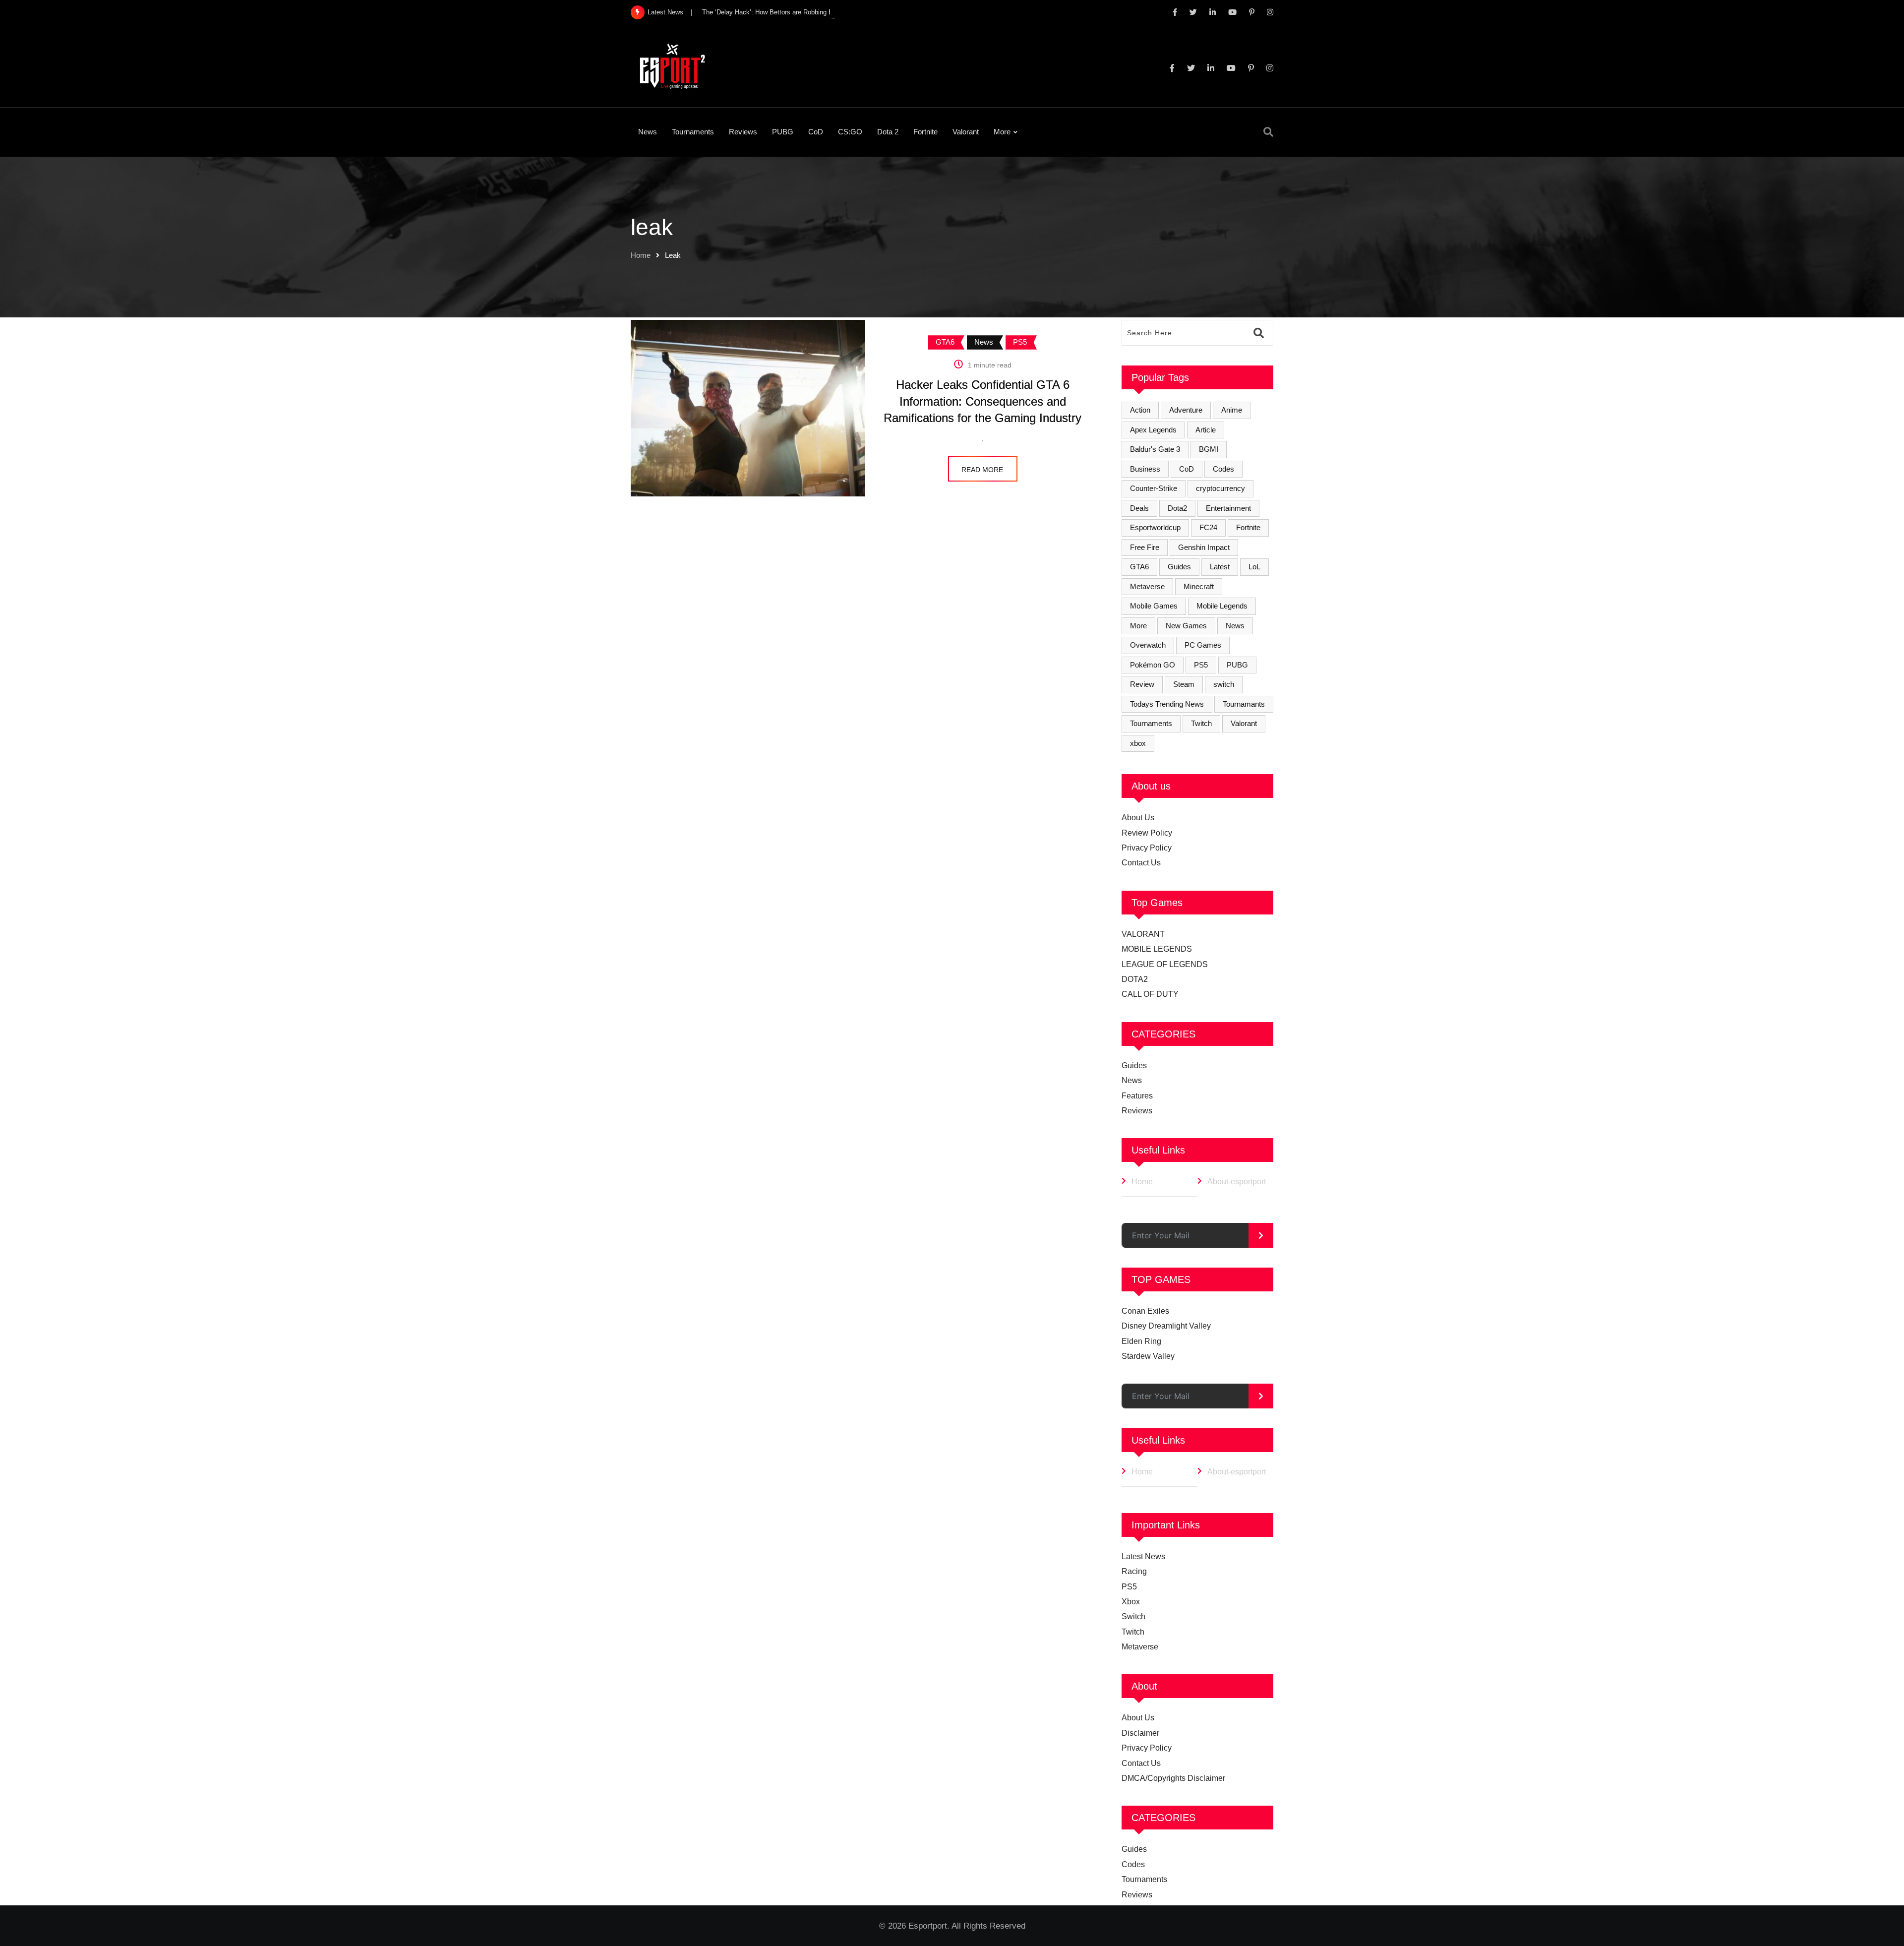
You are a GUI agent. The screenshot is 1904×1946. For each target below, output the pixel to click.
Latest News (1143, 1556)
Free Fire (1145, 547)
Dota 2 (888, 132)
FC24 (1208, 527)
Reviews (743, 132)
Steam (1184, 684)
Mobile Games (1154, 606)
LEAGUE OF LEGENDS (1165, 964)
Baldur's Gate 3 (1155, 449)
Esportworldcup (1155, 527)
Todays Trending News (1167, 704)
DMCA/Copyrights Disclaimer (1173, 1778)
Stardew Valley (1148, 1356)
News (648, 132)
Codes (1223, 469)
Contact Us (1141, 863)
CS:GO (850, 132)
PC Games (1203, 645)
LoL (1254, 567)
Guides (1179, 567)
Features (1137, 1096)
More (1002, 132)
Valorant (966, 132)
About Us (1138, 818)
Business (1145, 469)
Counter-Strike (1154, 488)
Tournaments (693, 132)
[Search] (1268, 132)
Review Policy (1147, 833)
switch (1224, 684)
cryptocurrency (1220, 488)
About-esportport (1237, 1182)
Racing (1134, 1571)
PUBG (783, 132)
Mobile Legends (1222, 606)
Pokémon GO (1153, 665)
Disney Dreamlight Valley (1166, 1326)
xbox (1138, 743)
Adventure (1186, 410)
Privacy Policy (1147, 848)
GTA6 (1139, 567)
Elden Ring (1141, 1341)
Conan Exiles (1145, 1311)
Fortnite (925, 132)
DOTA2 (1135, 979)
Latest (1220, 567)
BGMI (1209, 449)
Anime (1232, 410)
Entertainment (1228, 508)
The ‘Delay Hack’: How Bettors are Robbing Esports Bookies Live (796, 12)
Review (1142, 684)
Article (1206, 430)
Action (1140, 410)
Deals (1139, 508)
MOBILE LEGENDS (1157, 949)
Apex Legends (1153, 430)
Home (641, 255)
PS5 (1201, 665)
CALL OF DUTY (1150, 994)
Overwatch (1148, 645)
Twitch (1201, 723)
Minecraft (1199, 586)
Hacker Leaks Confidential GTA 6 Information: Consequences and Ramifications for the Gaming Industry (982, 401)
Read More (982, 470)
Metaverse (1147, 586)
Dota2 (1177, 508)
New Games (1186, 626)
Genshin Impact (1204, 547)
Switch (1133, 1616)
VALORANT (1143, 934)
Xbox (1131, 1602)
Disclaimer (1140, 1733)
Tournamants (1244, 704)
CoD (816, 132)
